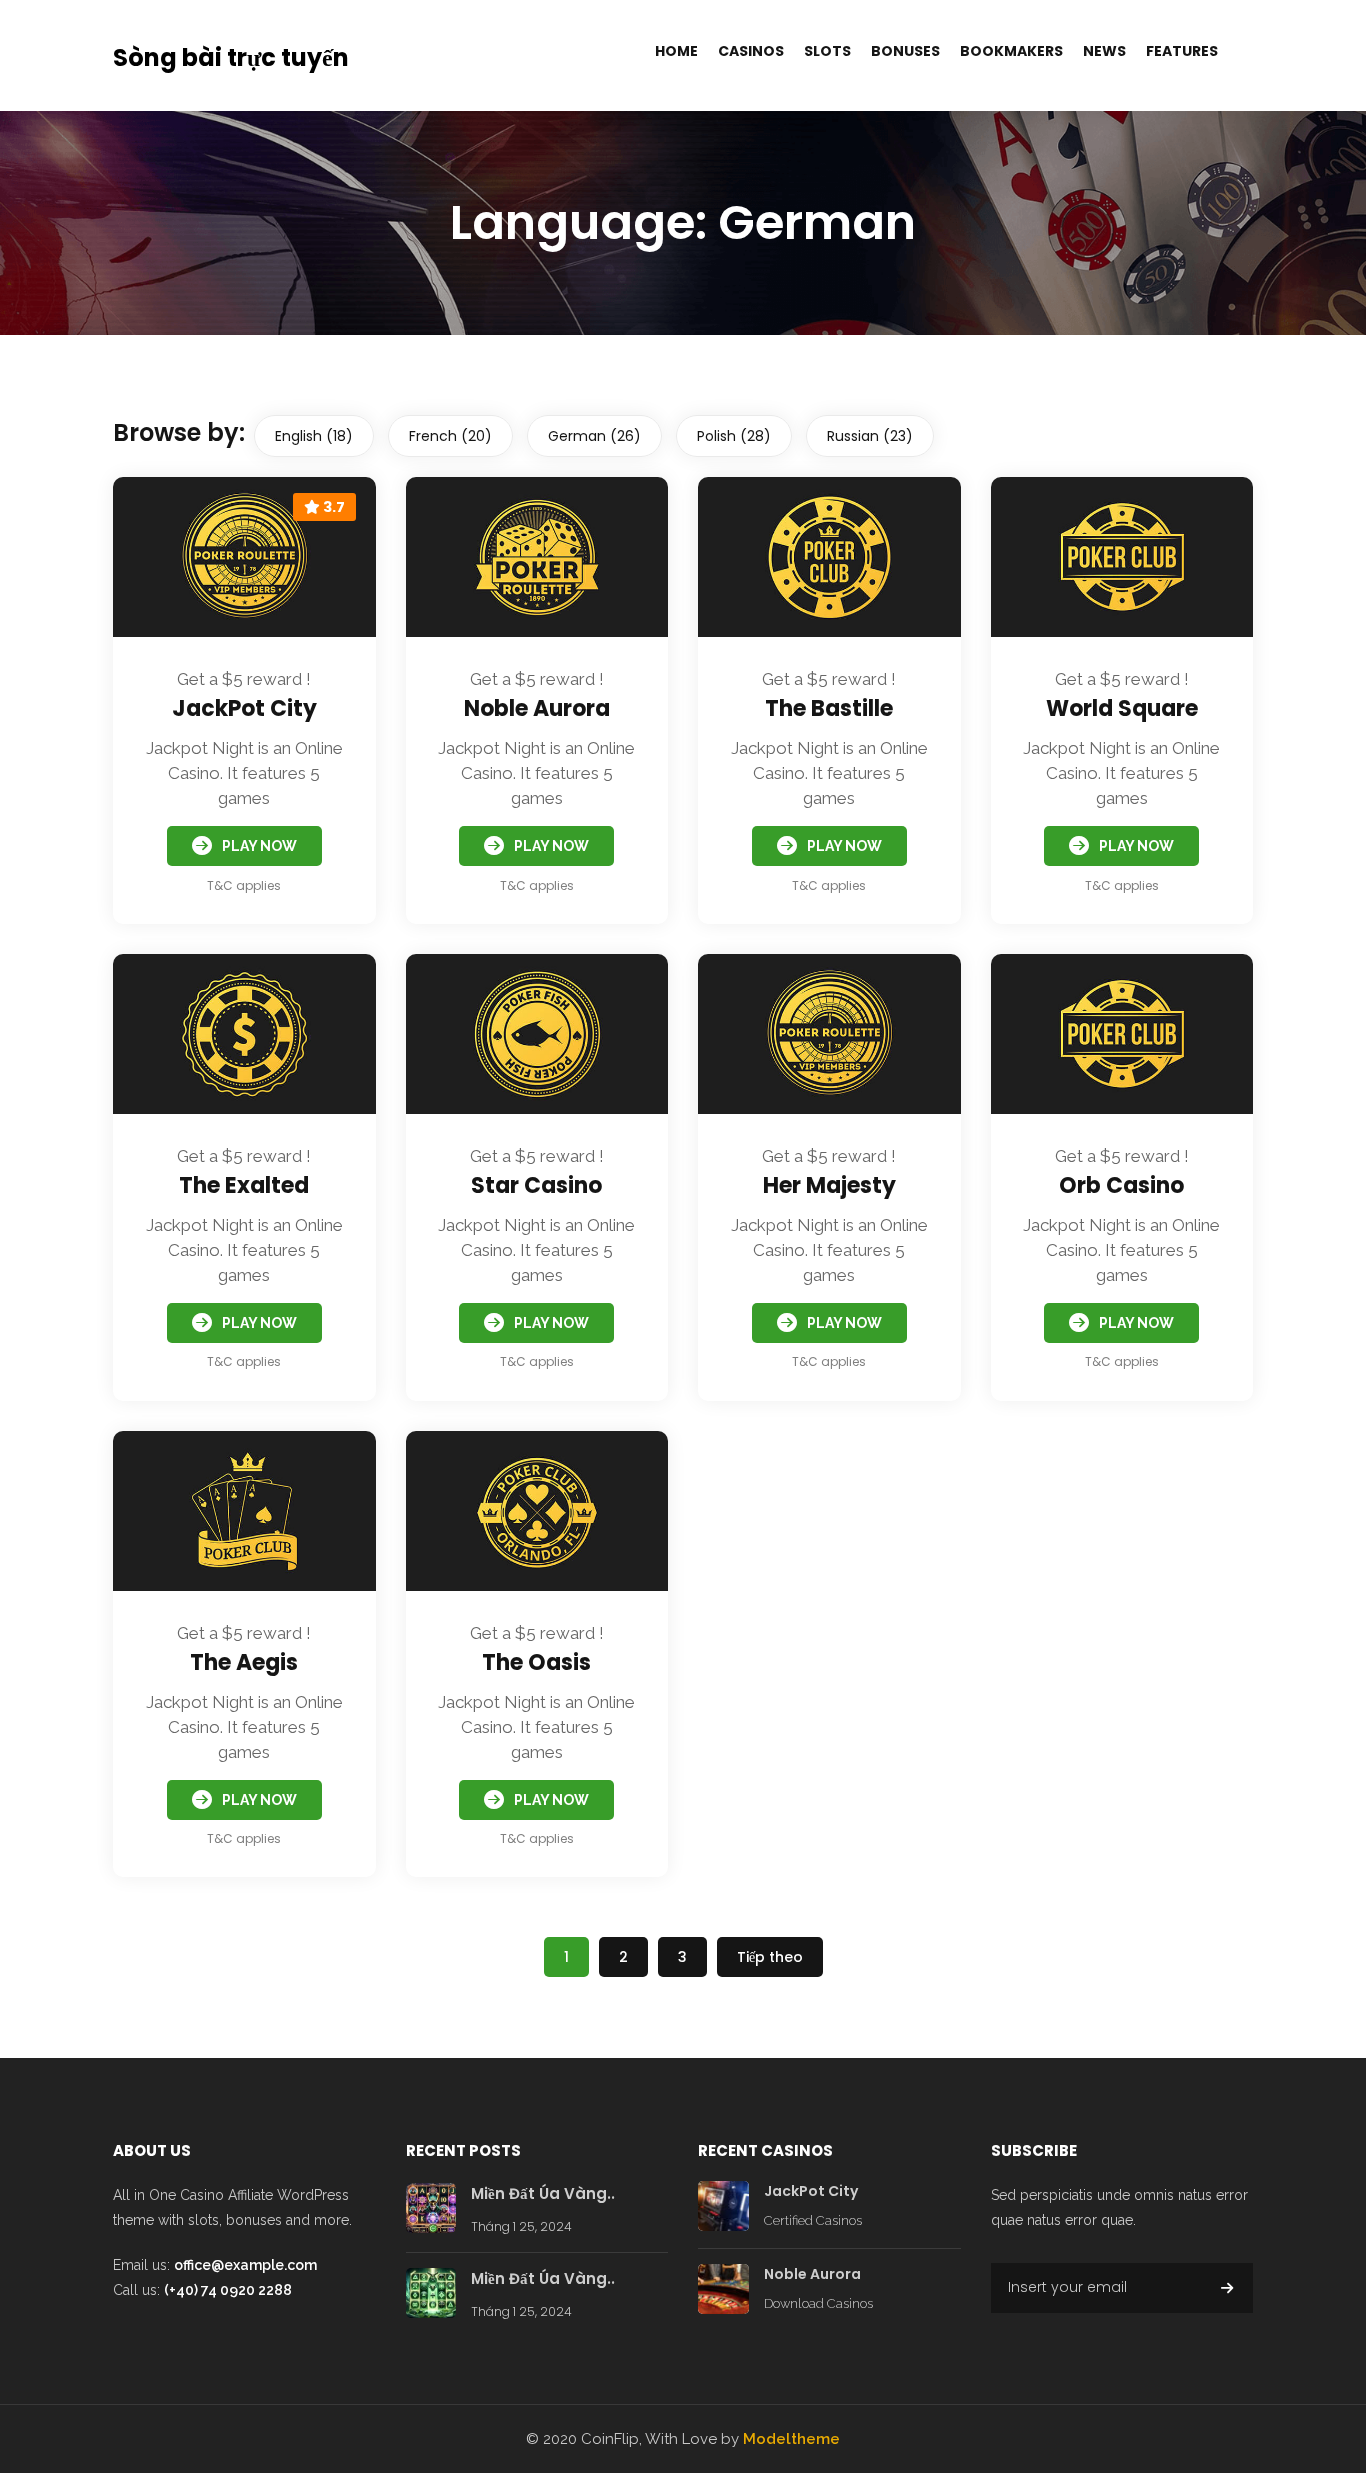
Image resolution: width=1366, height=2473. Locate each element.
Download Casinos (818, 2303)
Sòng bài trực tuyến (231, 57)
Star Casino (536, 1185)
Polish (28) (734, 436)
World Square (1122, 708)
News (1104, 51)
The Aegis (244, 1662)
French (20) (450, 436)
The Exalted (244, 1185)
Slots (827, 51)
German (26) (594, 436)
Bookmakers (1011, 51)
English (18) (314, 436)
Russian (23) (870, 436)
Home (676, 51)
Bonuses (905, 51)
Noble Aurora (537, 708)
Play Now (259, 846)
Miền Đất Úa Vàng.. (543, 2193)
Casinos (751, 51)
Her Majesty (829, 1185)
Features (1182, 51)
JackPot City (244, 708)
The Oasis (536, 1662)
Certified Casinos (813, 2220)
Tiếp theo (770, 1957)
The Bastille (829, 708)
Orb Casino (1121, 1185)
